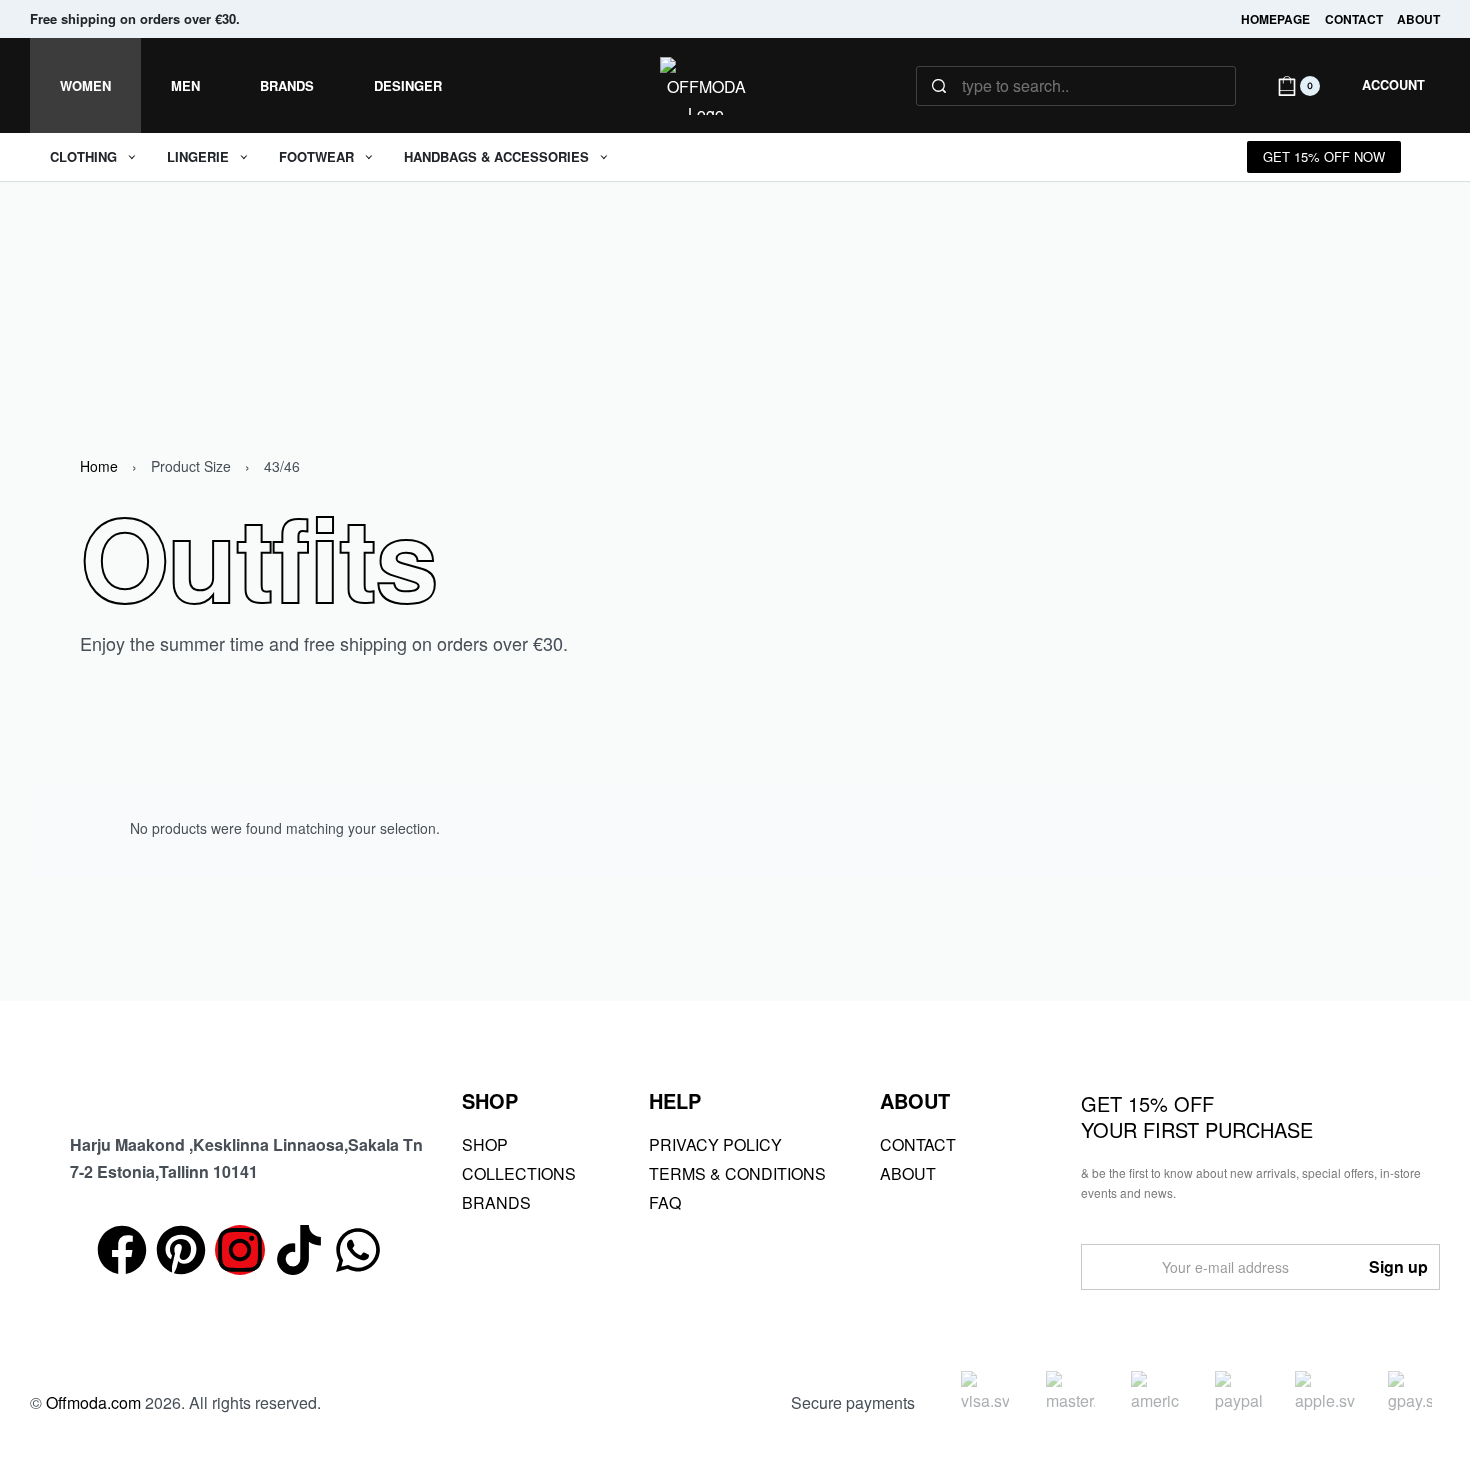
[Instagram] (240, 1250)
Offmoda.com (93, 1402)
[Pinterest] (181, 1250)
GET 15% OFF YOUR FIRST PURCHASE (1197, 1116)
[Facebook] (122, 1250)
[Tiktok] (299, 1250)
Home (99, 466)
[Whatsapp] (358, 1250)
